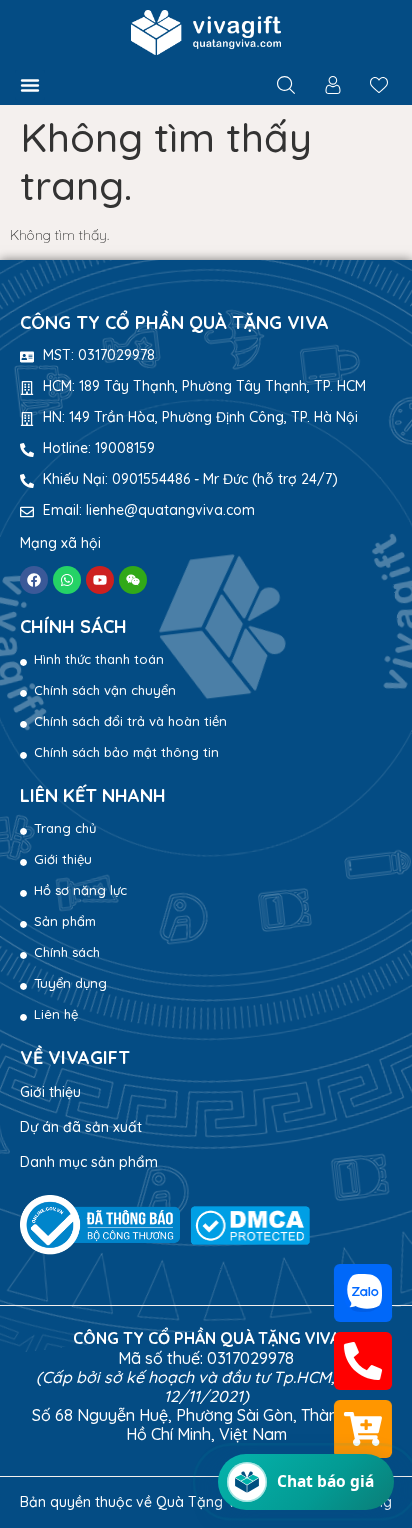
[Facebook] (34, 580)
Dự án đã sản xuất (81, 1127)
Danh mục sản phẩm (89, 1162)
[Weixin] (133, 580)
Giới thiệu (50, 1092)
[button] (30, 85)
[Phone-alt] (362, 1361)
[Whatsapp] (67, 580)
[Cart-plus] (362, 1429)
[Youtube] (100, 580)
